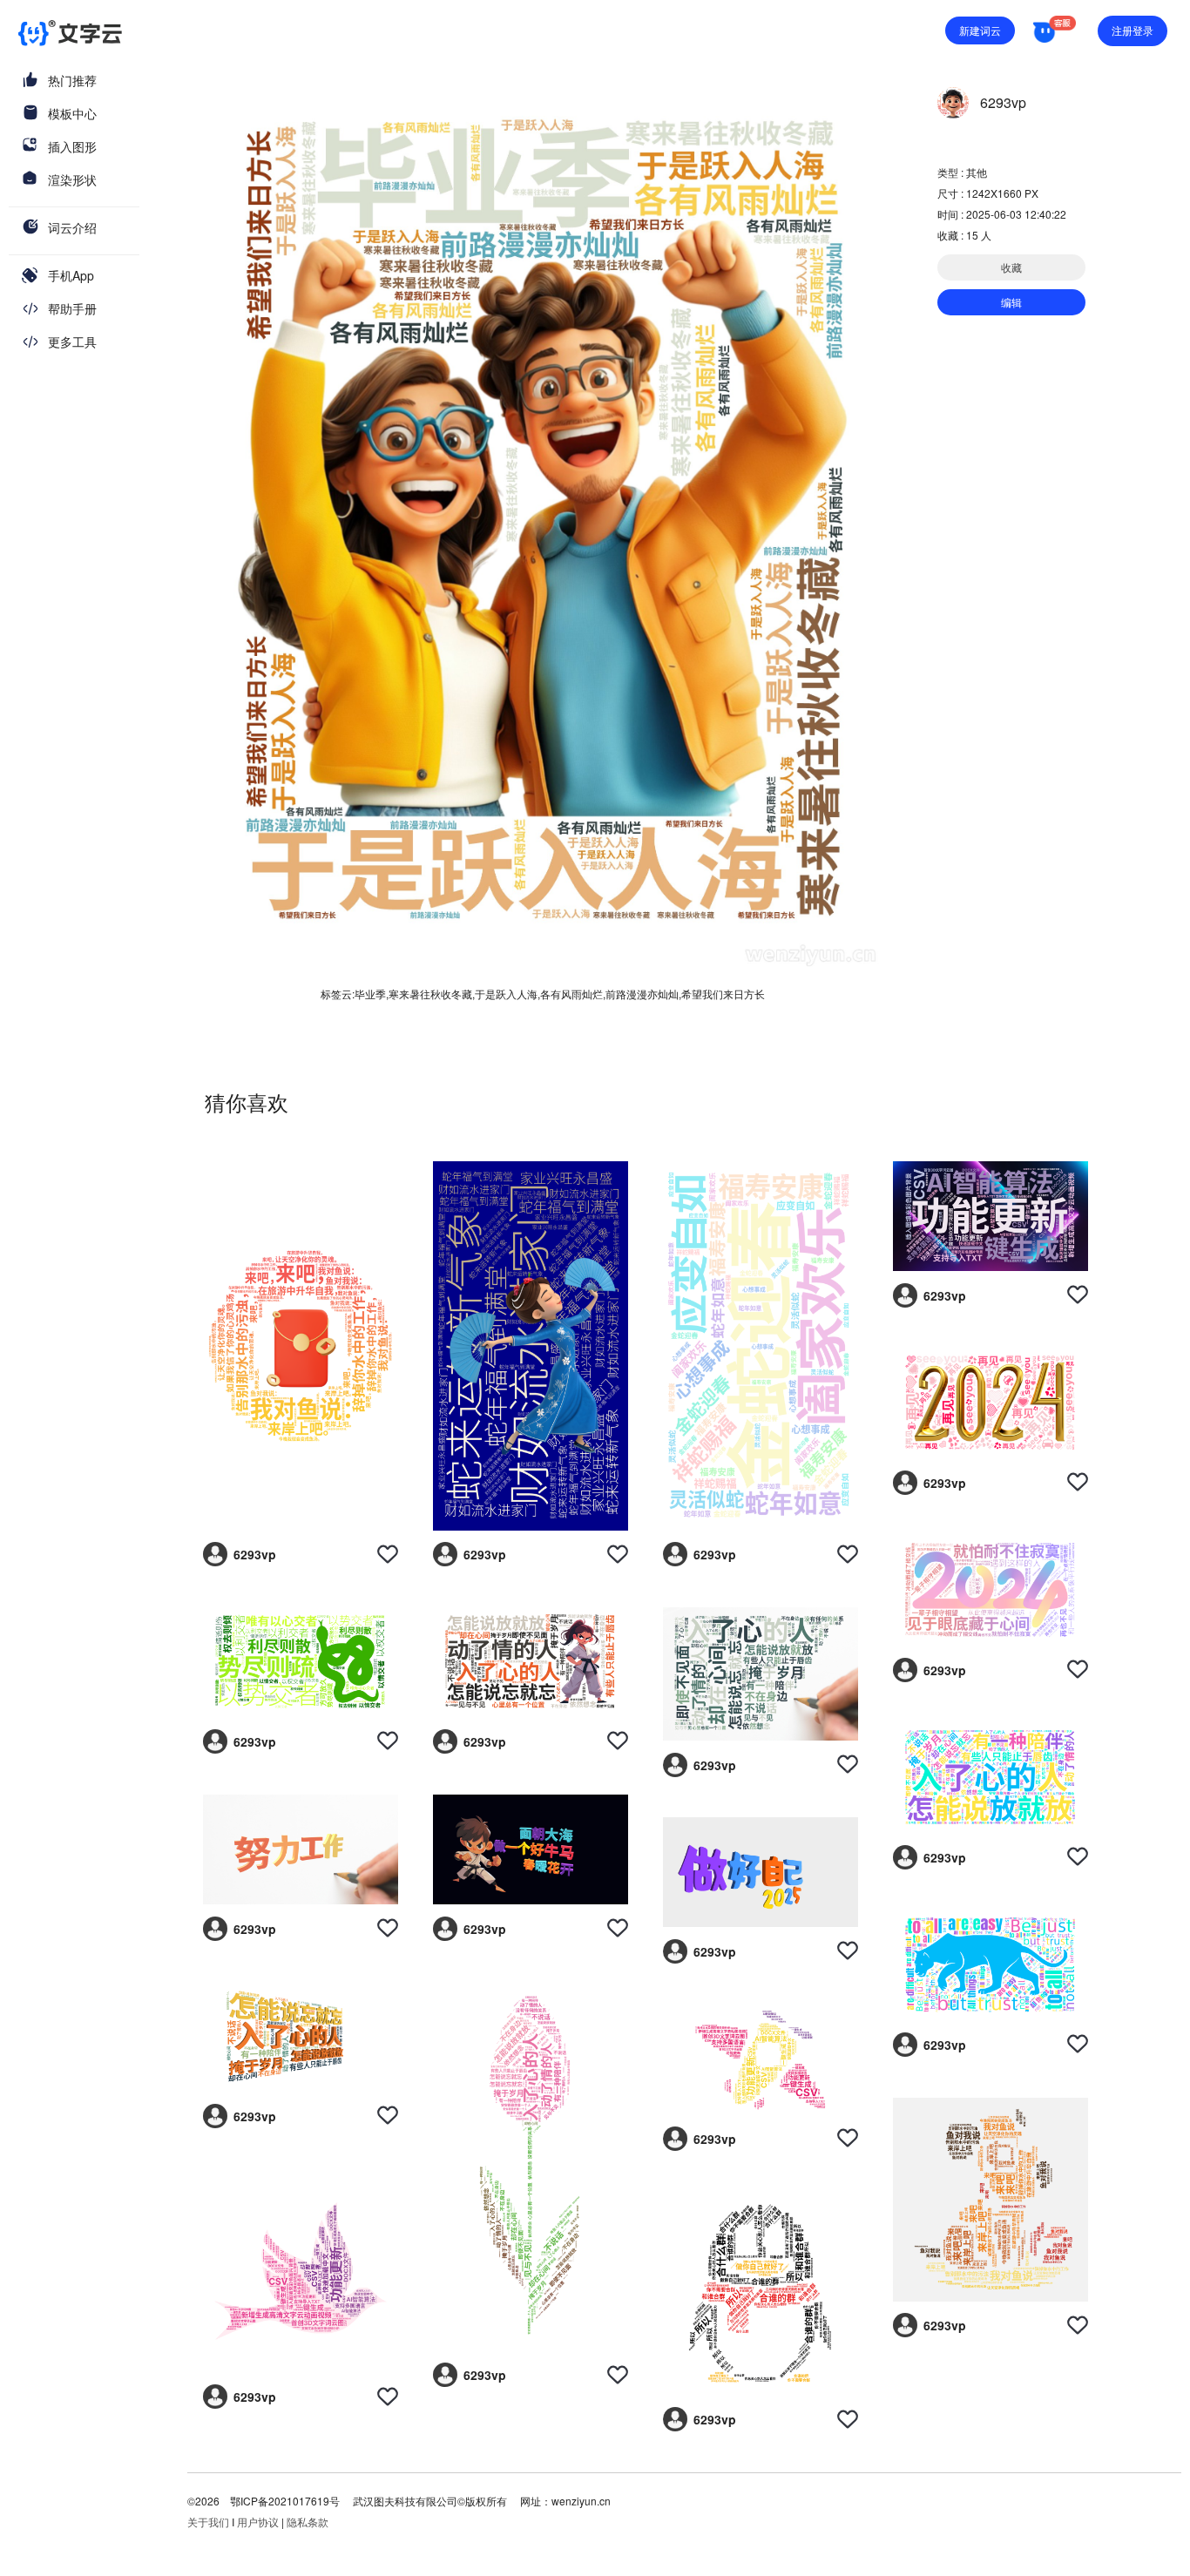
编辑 (1011, 302)
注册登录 (1133, 30)
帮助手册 (72, 308)
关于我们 (208, 2522)
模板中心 (72, 113)
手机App (71, 275)
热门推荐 (72, 80)
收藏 (1011, 267)
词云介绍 (72, 227)
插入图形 (72, 146)
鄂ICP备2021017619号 (285, 2501)
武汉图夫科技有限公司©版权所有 (429, 2501)
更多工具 (72, 341)
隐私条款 (308, 2522)
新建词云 (980, 30)
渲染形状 (72, 179)
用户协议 (258, 2522)
